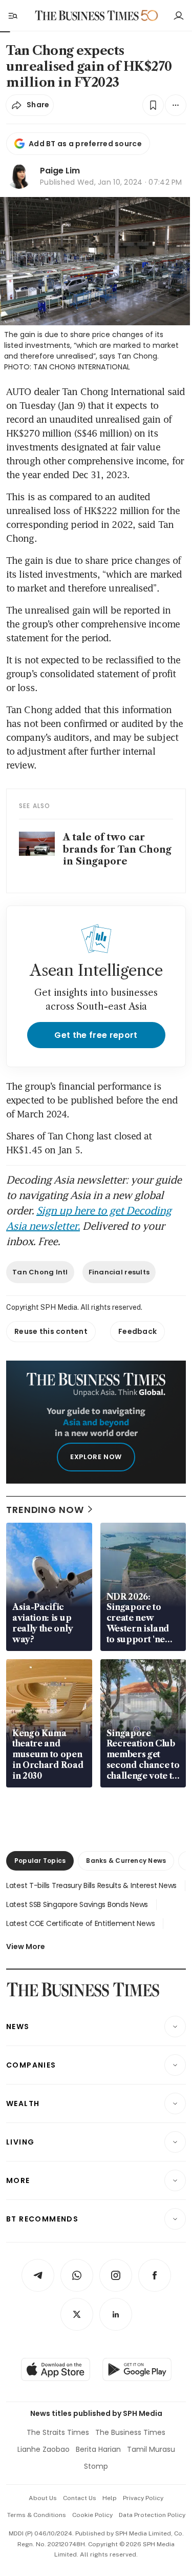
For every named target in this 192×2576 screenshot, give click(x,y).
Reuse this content (51, 1331)
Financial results (119, 1272)
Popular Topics (40, 1861)
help (110, 2498)
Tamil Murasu (151, 2449)
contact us (80, 2498)
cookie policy (92, 2515)
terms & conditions (37, 2515)
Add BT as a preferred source (85, 144)
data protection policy (152, 2515)
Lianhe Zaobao (44, 2449)
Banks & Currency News (126, 1861)
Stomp (96, 2466)
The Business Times (130, 2432)
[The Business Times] (87, 16)
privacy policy (143, 2498)
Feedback (137, 1331)
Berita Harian (98, 2449)
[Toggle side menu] (12, 15)
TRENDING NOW (45, 1510)
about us (43, 2498)
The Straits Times (58, 2432)
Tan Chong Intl (40, 1272)
